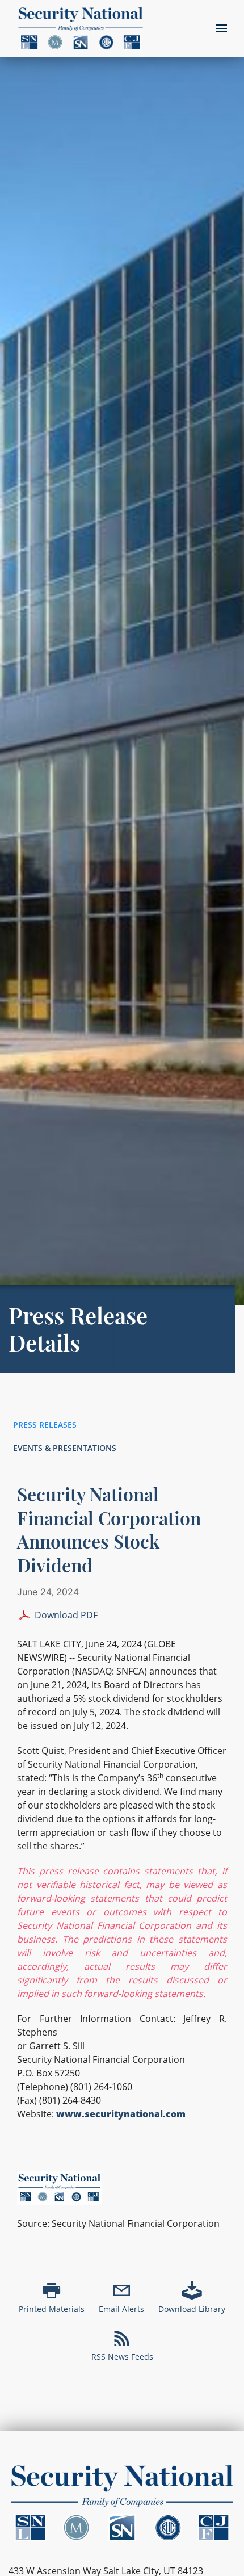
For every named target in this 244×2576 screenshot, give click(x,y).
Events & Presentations (65, 1448)
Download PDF (66, 1615)
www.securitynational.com (121, 2114)
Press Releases (45, 1425)
